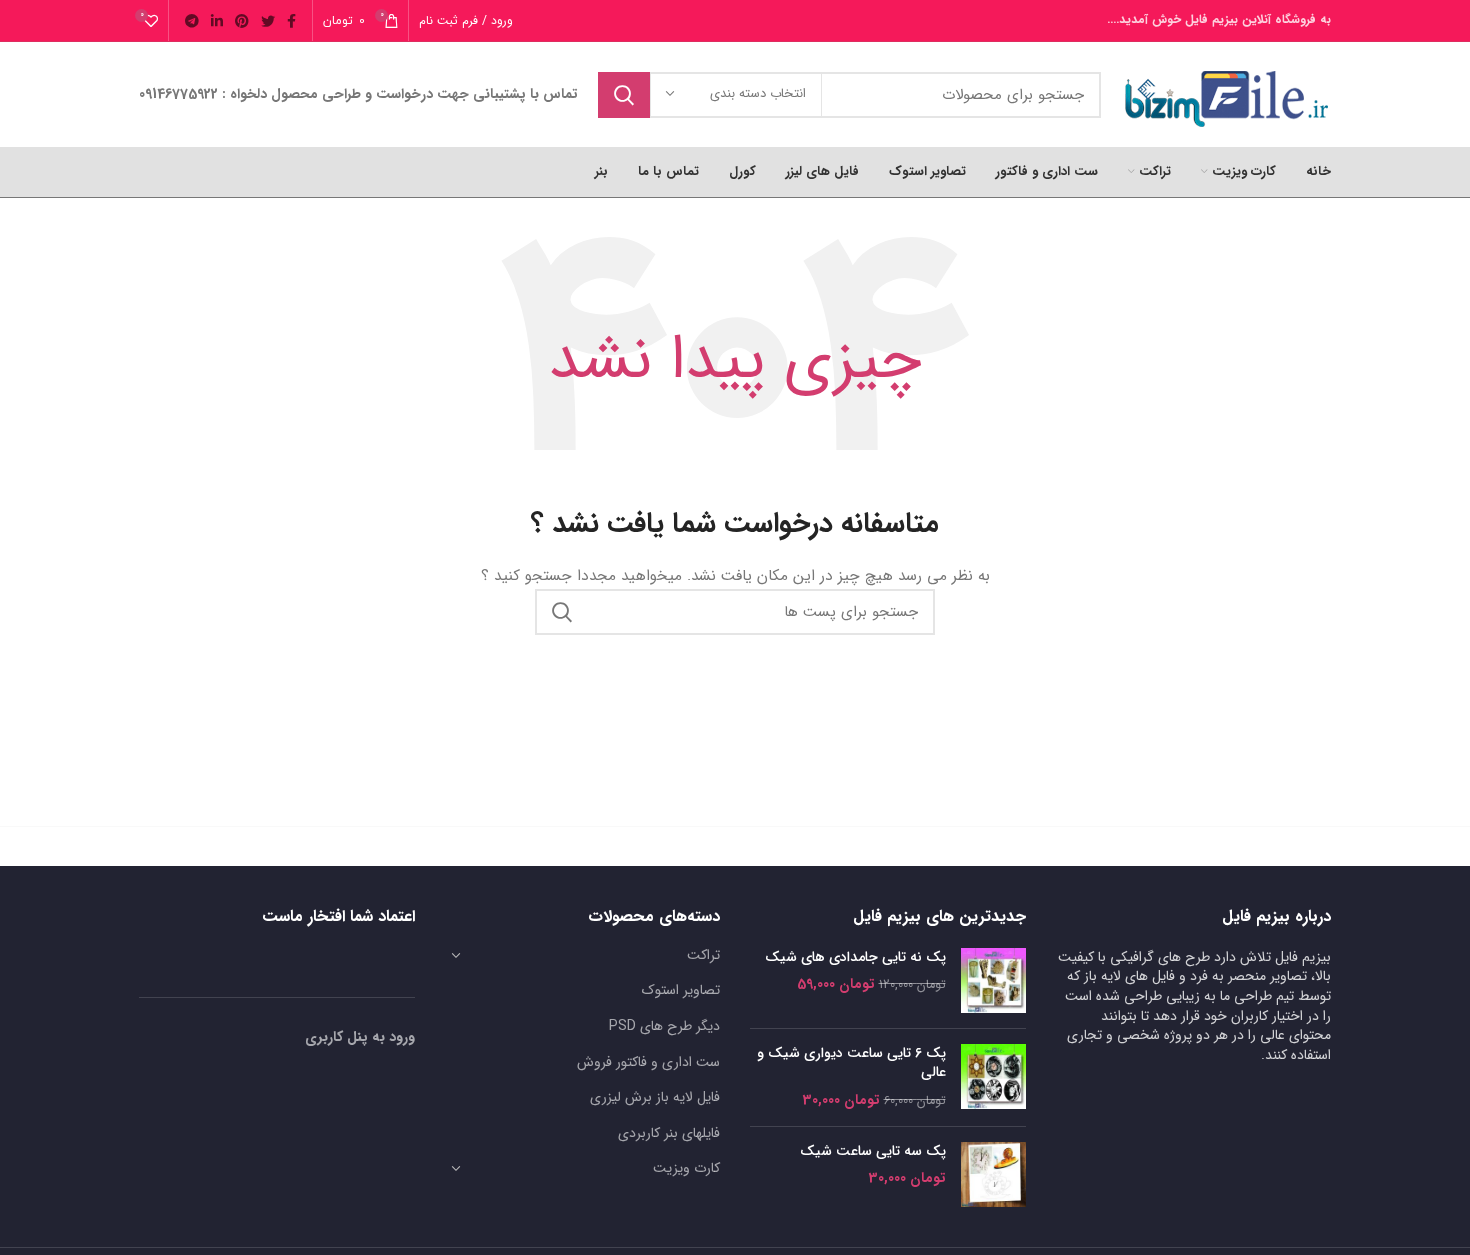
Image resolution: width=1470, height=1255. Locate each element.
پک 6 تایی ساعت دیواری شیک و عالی (851, 1063)
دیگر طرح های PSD (664, 1026)
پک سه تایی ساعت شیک (873, 1152)
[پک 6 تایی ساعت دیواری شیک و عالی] (993, 1077)
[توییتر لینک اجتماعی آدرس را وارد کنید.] (268, 21)
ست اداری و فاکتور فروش (648, 1062)
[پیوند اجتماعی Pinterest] (242, 21)
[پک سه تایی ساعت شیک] (993, 1174)
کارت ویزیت (686, 1168)
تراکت (703, 955)
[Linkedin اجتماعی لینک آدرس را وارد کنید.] (217, 21)
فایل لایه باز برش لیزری (655, 1097)
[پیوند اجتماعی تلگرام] (192, 21)
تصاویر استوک (681, 990)
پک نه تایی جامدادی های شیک (855, 958)
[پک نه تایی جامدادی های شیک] (993, 980)
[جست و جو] (624, 95)
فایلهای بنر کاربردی (669, 1133)
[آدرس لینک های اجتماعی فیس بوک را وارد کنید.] (291, 21)
